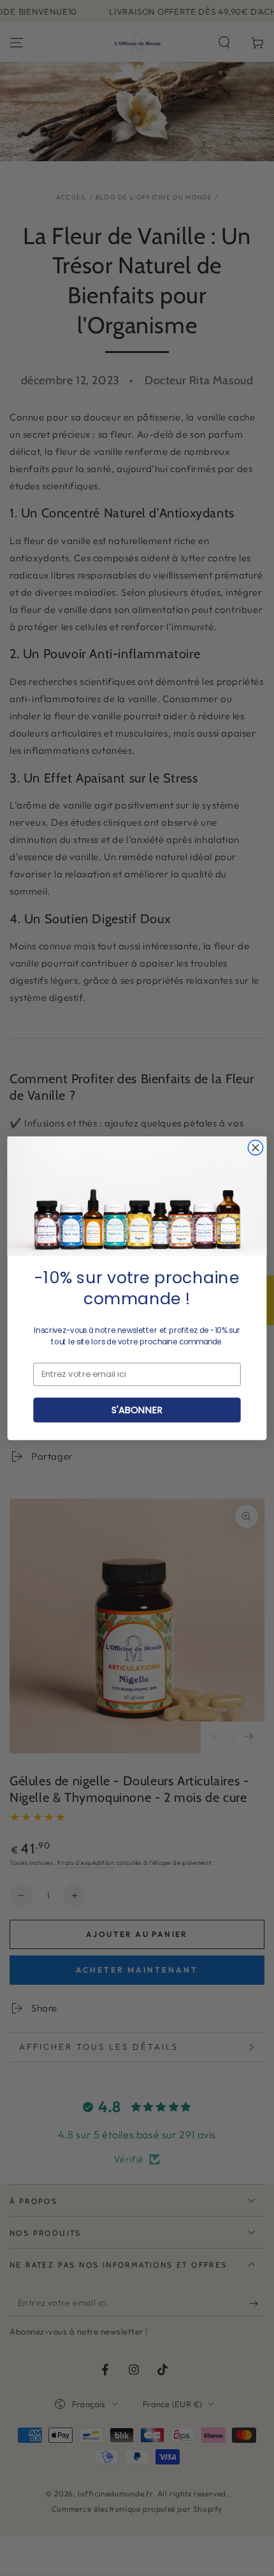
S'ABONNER (137, 1409)
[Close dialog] (255, 1147)
